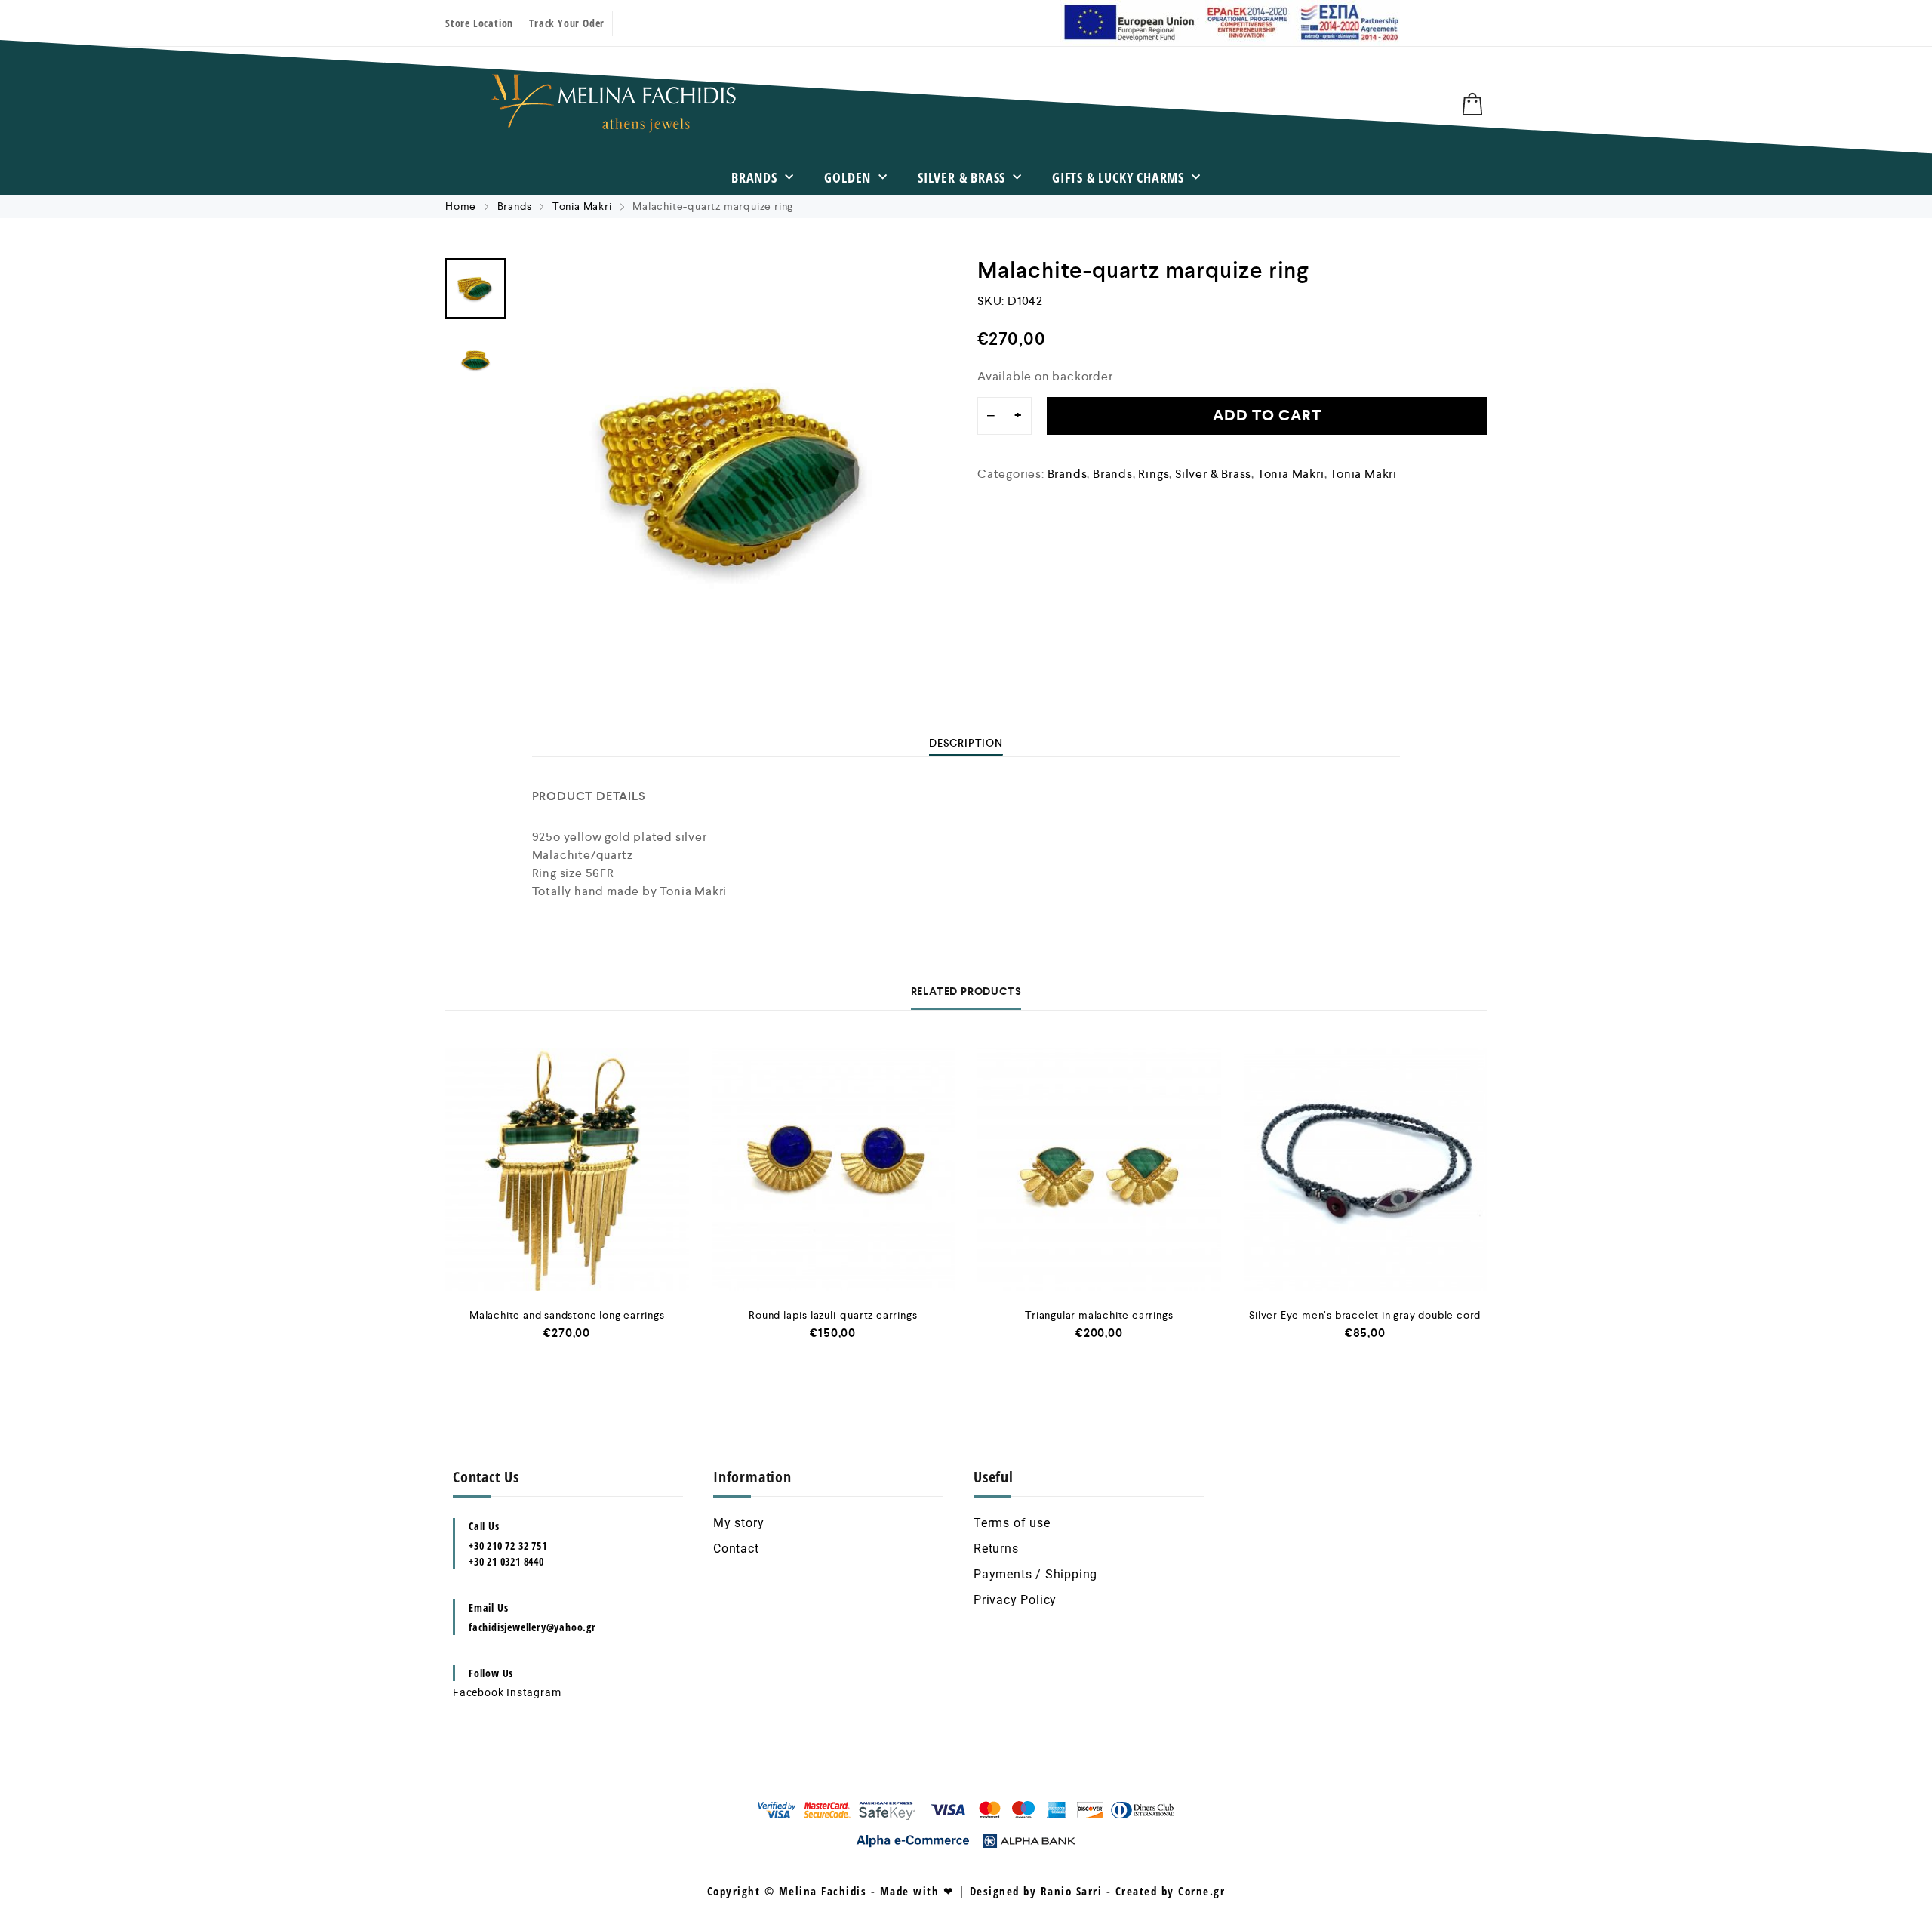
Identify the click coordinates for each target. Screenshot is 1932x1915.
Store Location (479, 23)
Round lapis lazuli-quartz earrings (833, 1315)
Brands (754, 177)
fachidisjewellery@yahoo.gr (532, 1627)
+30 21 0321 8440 (506, 1561)
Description (966, 743)
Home (461, 206)
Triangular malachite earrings (1099, 1315)
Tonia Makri (582, 206)
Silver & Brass (961, 177)
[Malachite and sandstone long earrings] (567, 1170)
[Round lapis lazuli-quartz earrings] (834, 1170)
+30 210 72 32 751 (508, 1546)
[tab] (966, 743)
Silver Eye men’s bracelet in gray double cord (1365, 1315)
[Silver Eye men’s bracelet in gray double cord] (1366, 1170)
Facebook (478, 1692)
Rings (1154, 474)
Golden (848, 177)
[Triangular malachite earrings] (1099, 1170)
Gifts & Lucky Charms (1118, 177)
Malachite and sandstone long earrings (567, 1315)
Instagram (534, 1692)
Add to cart (1267, 416)
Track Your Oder (567, 23)
